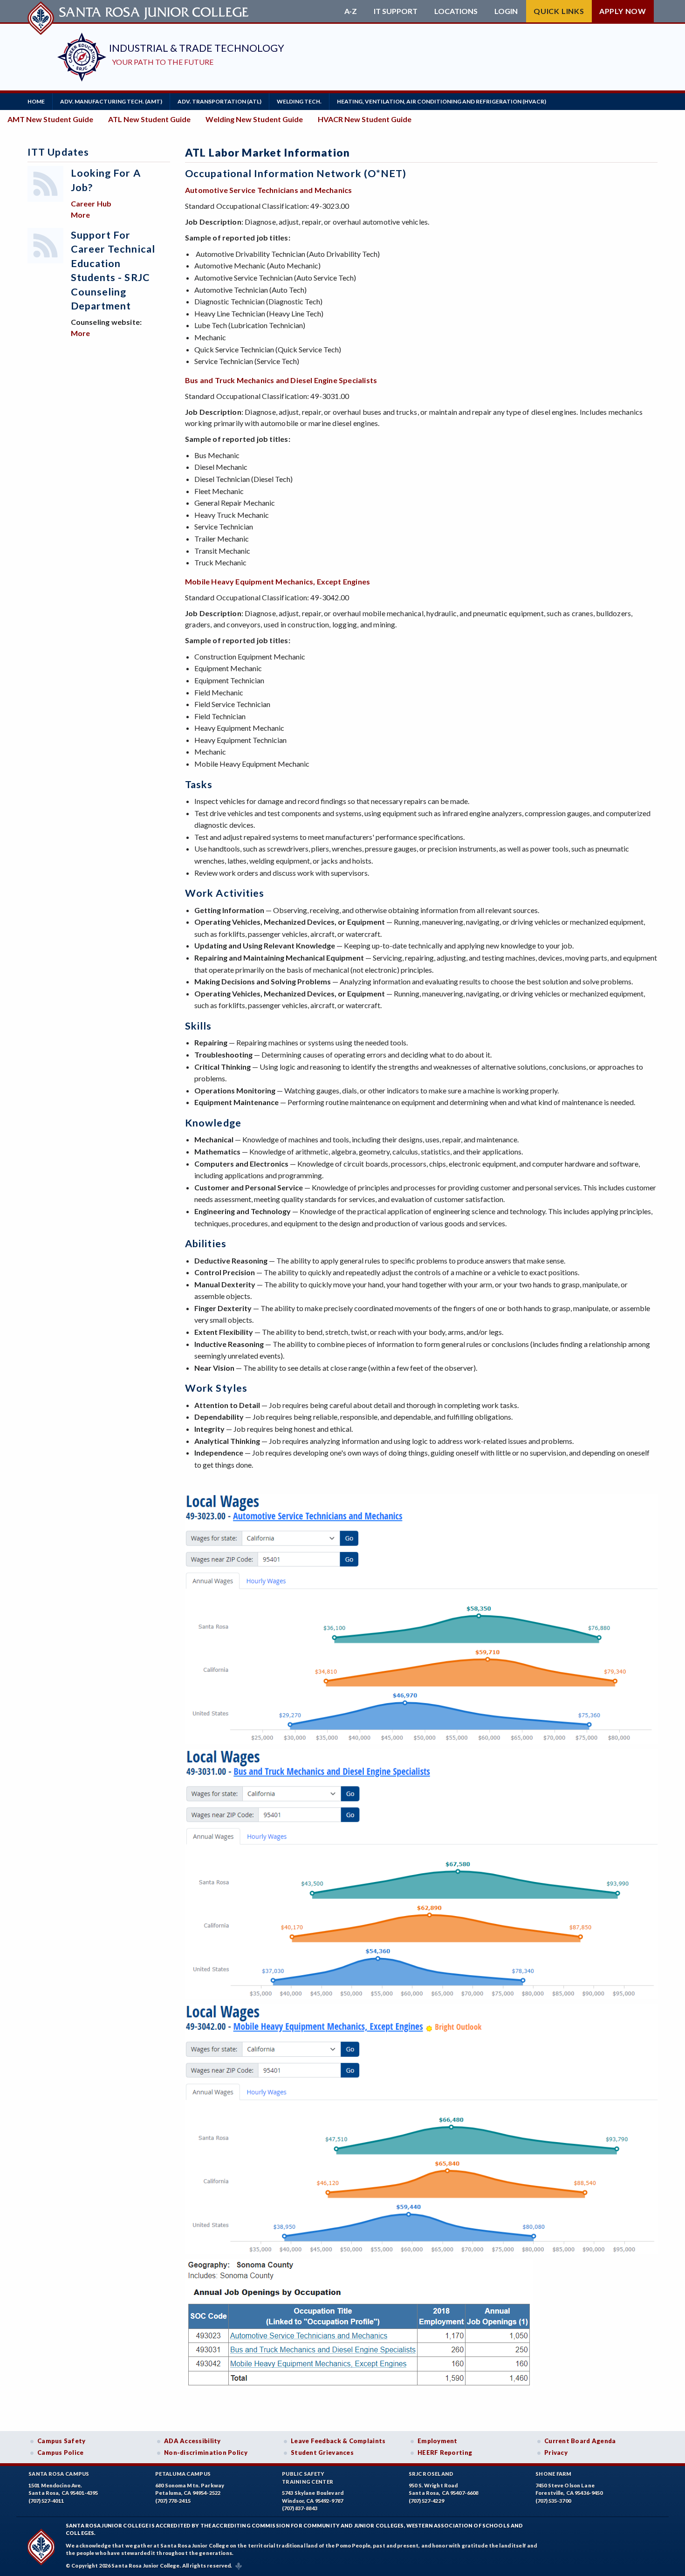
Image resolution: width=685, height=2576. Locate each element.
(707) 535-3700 (553, 2501)
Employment (438, 2441)
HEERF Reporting (445, 2452)
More (80, 215)
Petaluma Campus (183, 2474)
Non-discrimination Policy (206, 2452)
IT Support (396, 11)
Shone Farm (554, 2474)
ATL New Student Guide (149, 119)
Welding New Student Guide (254, 119)
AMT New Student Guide (50, 119)
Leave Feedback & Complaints (338, 2441)
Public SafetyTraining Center (308, 2478)
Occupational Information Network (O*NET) (296, 173)
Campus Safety (62, 2441)
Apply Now (623, 11)
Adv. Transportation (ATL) (219, 101)
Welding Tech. (299, 101)
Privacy (556, 2452)
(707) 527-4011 (46, 2501)
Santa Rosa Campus (59, 2474)
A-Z (351, 11)
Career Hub (91, 203)
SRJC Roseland (431, 2474)
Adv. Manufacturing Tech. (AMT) (111, 101)
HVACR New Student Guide (365, 119)
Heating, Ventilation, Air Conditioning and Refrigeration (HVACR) (442, 101)
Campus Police (61, 2452)
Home (36, 101)
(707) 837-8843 (300, 2508)
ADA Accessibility (192, 2441)
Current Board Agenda (580, 2441)
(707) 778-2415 (173, 2501)
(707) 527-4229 (426, 2501)
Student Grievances (322, 2452)
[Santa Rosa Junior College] (139, 11)
